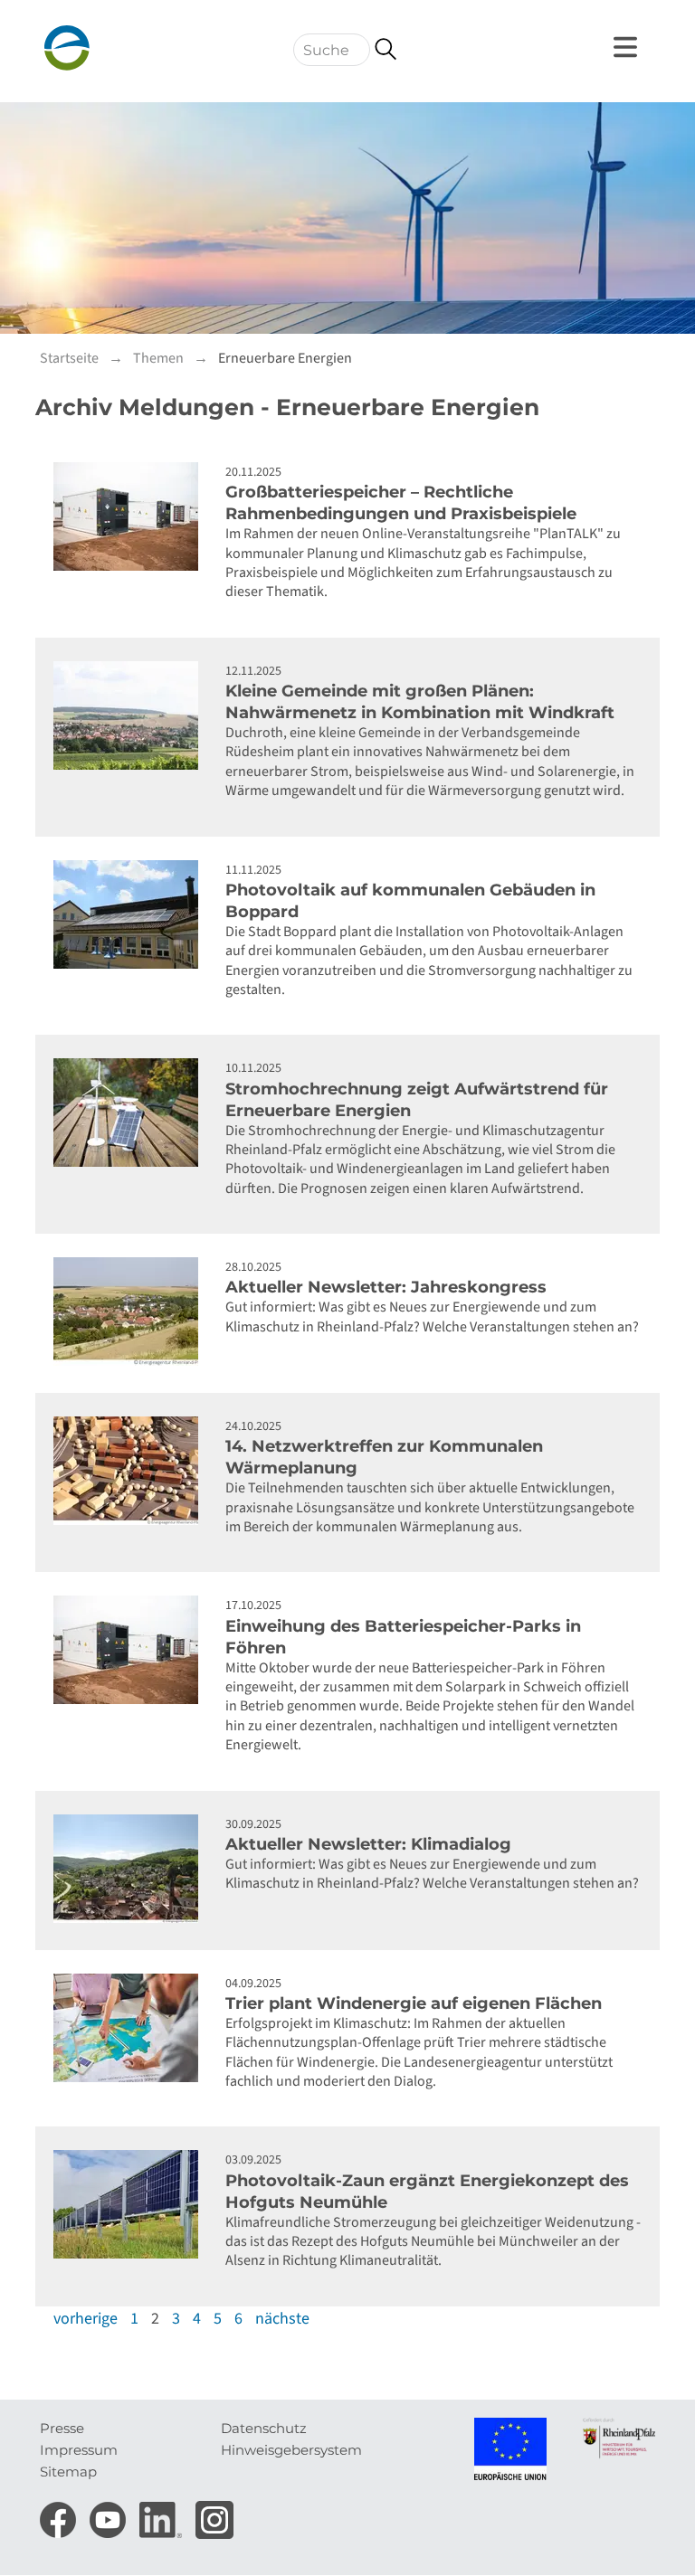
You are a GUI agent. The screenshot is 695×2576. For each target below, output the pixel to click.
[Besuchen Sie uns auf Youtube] (110, 2514)
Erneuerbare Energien (285, 358)
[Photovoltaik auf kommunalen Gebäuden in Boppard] (130, 914)
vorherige (86, 2319)
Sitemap (68, 2472)
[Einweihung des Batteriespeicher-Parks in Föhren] (130, 1650)
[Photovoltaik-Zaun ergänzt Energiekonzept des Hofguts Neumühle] (130, 2204)
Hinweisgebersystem (291, 2450)
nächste (282, 2319)
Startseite (69, 358)
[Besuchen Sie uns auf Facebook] (60, 2514)
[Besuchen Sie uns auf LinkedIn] (163, 2514)
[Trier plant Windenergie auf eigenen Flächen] (130, 2028)
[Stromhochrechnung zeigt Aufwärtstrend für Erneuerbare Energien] (130, 1113)
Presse (62, 2428)
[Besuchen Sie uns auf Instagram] (214, 2514)
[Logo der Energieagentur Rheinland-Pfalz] (126, 48)
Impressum (79, 2450)
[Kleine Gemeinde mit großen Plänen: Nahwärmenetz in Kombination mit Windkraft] (130, 715)
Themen (158, 358)
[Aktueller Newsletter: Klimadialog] (130, 1869)
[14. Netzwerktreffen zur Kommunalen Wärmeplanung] (130, 1471)
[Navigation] (628, 47)
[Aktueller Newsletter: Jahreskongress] (130, 1312)
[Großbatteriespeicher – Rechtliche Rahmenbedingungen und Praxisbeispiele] (130, 516)
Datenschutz (264, 2428)
